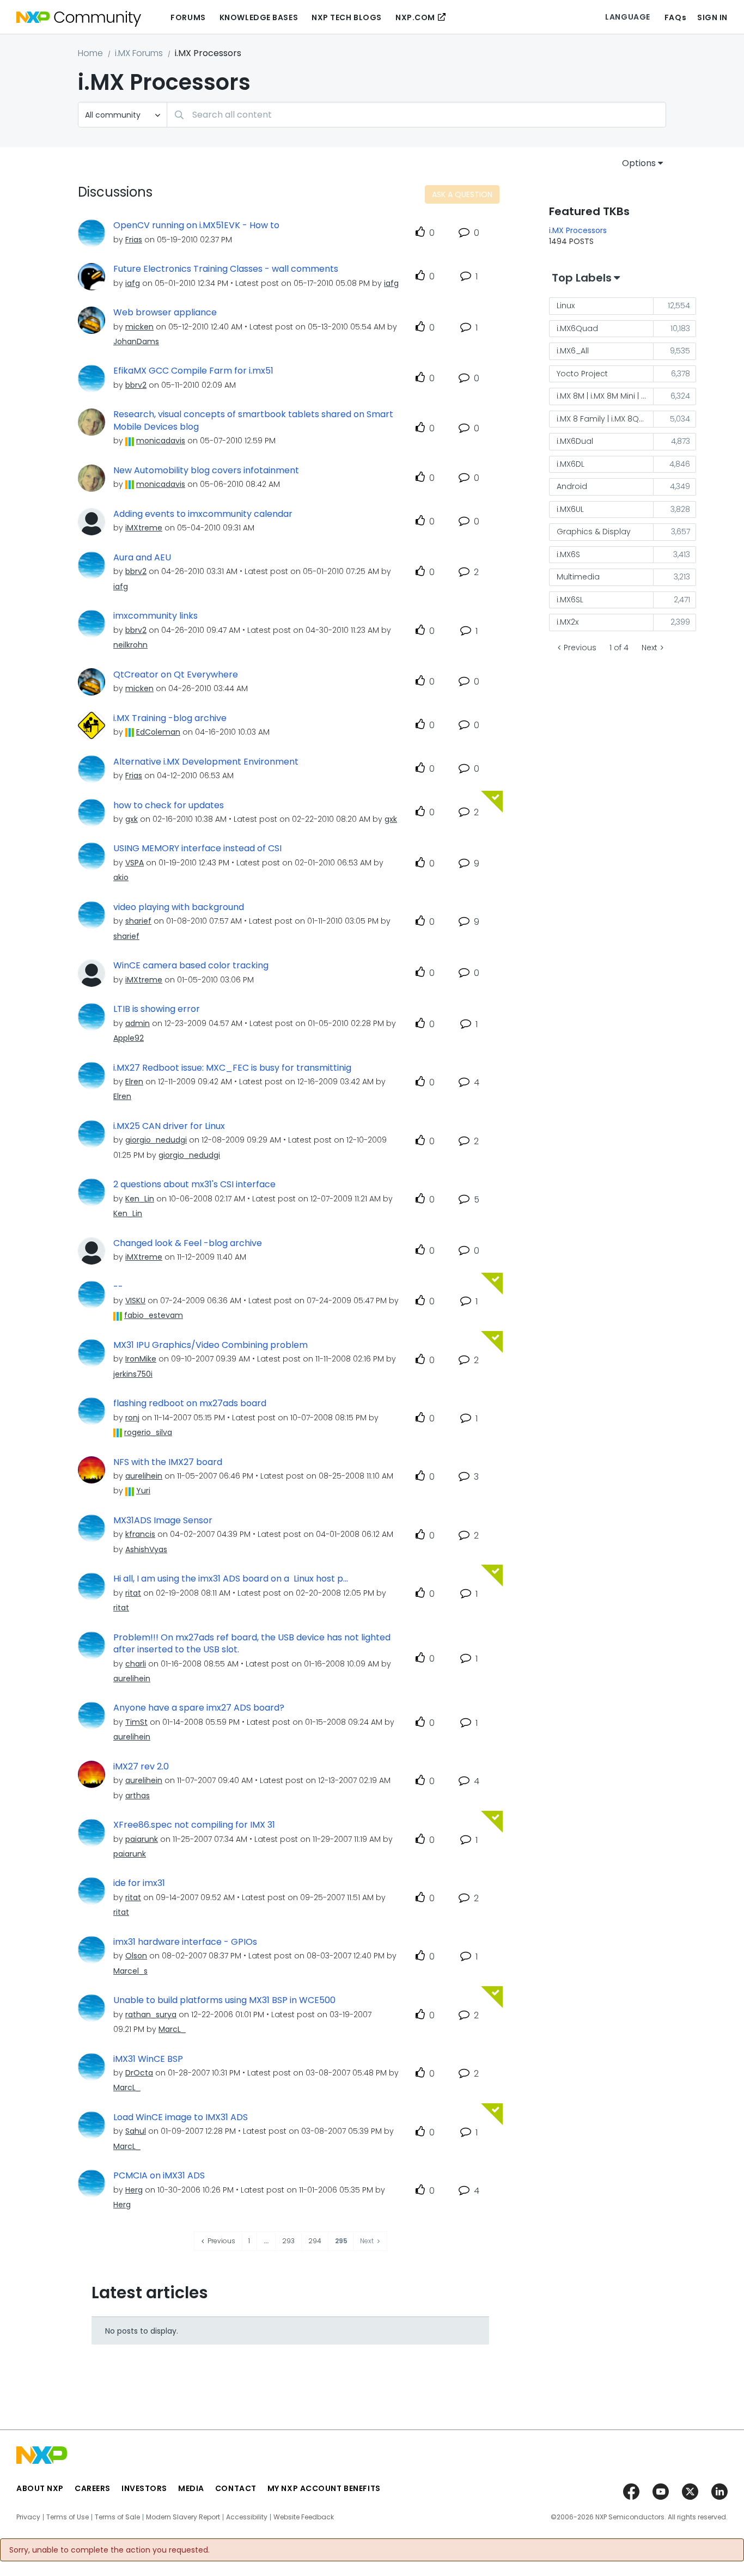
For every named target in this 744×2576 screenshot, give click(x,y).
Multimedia (578, 577)
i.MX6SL (570, 600)
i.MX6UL (570, 509)
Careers (93, 2488)
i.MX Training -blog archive (170, 718)
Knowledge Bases (259, 17)
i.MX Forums (139, 53)
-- (118, 1287)
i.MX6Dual (575, 441)
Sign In (712, 17)
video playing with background (179, 907)
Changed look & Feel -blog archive (188, 1243)
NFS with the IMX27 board (168, 1462)
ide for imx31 (139, 1883)
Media (191, 2488)
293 (288, 2241)
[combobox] (416, 115)
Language (627, 17)
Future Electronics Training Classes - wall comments (226, 269)
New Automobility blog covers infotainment (206, 471)
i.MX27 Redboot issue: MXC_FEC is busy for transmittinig (232, 1068)
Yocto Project (582, 374)
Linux (566, 306)
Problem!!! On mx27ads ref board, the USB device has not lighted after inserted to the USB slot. (252, 1644)
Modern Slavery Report (183, 2517)
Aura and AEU (142, 558)
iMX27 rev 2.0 (141, 1767)
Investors (144, 2488)
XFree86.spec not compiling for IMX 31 (194, 1825)
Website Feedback (304, 2517)
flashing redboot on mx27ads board (190, 1403)
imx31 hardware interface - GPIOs (185, 1942)
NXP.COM (415, 17)
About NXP (40, 2488)
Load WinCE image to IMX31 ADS (181, 2117)
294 (315, 2241)
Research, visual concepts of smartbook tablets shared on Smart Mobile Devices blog (253, 421)
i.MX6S (568, 554)
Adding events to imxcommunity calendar (203, 514)
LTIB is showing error (157, 1009)
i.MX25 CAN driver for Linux (169, 1126)
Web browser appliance (165, 313)
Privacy (28, 2517)
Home (90, 53)
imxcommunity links (155, 616)
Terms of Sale (117, 2517)
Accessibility (247, 2517)
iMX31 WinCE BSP (148, 2059)
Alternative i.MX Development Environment (206, 762)
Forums (188, 17)
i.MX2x (568, 622)
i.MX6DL (571, 464)
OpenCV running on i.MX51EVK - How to (196, 225)
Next (650, 648)
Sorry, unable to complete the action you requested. (109, 2550)
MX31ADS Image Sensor (163, 1521)
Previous (580, 648)
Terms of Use (68, 2517)
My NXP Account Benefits (324, 2488)
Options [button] (639, 163)
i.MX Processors (578, 230)
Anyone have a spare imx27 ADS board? (199, 1708)
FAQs (675, 17)
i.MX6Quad (577, 328)
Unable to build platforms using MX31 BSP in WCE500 (224, 2000)
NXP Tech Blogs (347, 17)
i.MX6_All (573, 351)
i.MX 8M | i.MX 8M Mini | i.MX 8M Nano (605, 396)
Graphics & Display (594, 532)
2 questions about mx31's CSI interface (194, 1185)
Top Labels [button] (582, 278)
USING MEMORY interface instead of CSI (197, 849)
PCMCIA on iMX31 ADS (159, 2176)
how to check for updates (169, 805)
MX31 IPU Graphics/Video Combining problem (211, 1345)
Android (572, 486)
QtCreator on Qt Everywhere (176, 675)
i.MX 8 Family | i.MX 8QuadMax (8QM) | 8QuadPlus (605, 419)
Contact (236, 2488)
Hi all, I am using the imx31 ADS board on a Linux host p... (231, 1579)
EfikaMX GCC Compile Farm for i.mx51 (193, 371)
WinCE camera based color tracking (191, 966)
